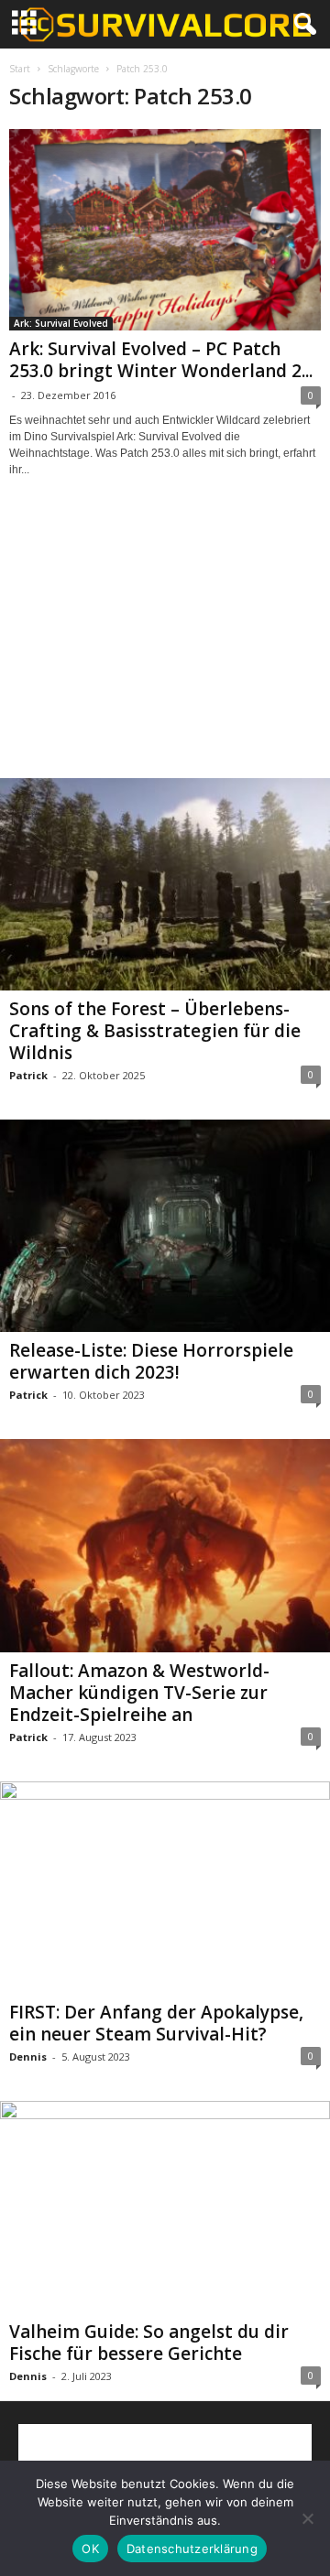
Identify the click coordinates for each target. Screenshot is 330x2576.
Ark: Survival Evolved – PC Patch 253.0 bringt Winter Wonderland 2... (161, 360)
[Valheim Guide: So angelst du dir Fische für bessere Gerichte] (165, 2207)
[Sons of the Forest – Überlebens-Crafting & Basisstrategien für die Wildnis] (165, 884)
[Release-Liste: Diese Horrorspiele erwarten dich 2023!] (165, 1226)
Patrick (28, 1075)
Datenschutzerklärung (192, 2549)
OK (90, 2549)
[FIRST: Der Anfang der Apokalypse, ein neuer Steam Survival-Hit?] (165, 1888)
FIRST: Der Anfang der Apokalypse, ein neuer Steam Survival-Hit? (156, 2023)
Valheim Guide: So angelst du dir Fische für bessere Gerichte (149, 2343)
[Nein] (307, 2518)
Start (20, 69)
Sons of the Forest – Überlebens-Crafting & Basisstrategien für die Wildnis (155, 1031)
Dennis (28, 2056)
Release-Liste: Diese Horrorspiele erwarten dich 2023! (151, 1361)
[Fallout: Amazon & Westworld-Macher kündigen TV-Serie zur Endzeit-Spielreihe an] (165, 1545)
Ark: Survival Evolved (61, 323)
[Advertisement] (165, 644)
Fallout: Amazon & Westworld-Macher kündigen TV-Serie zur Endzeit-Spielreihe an (139, 1693)
